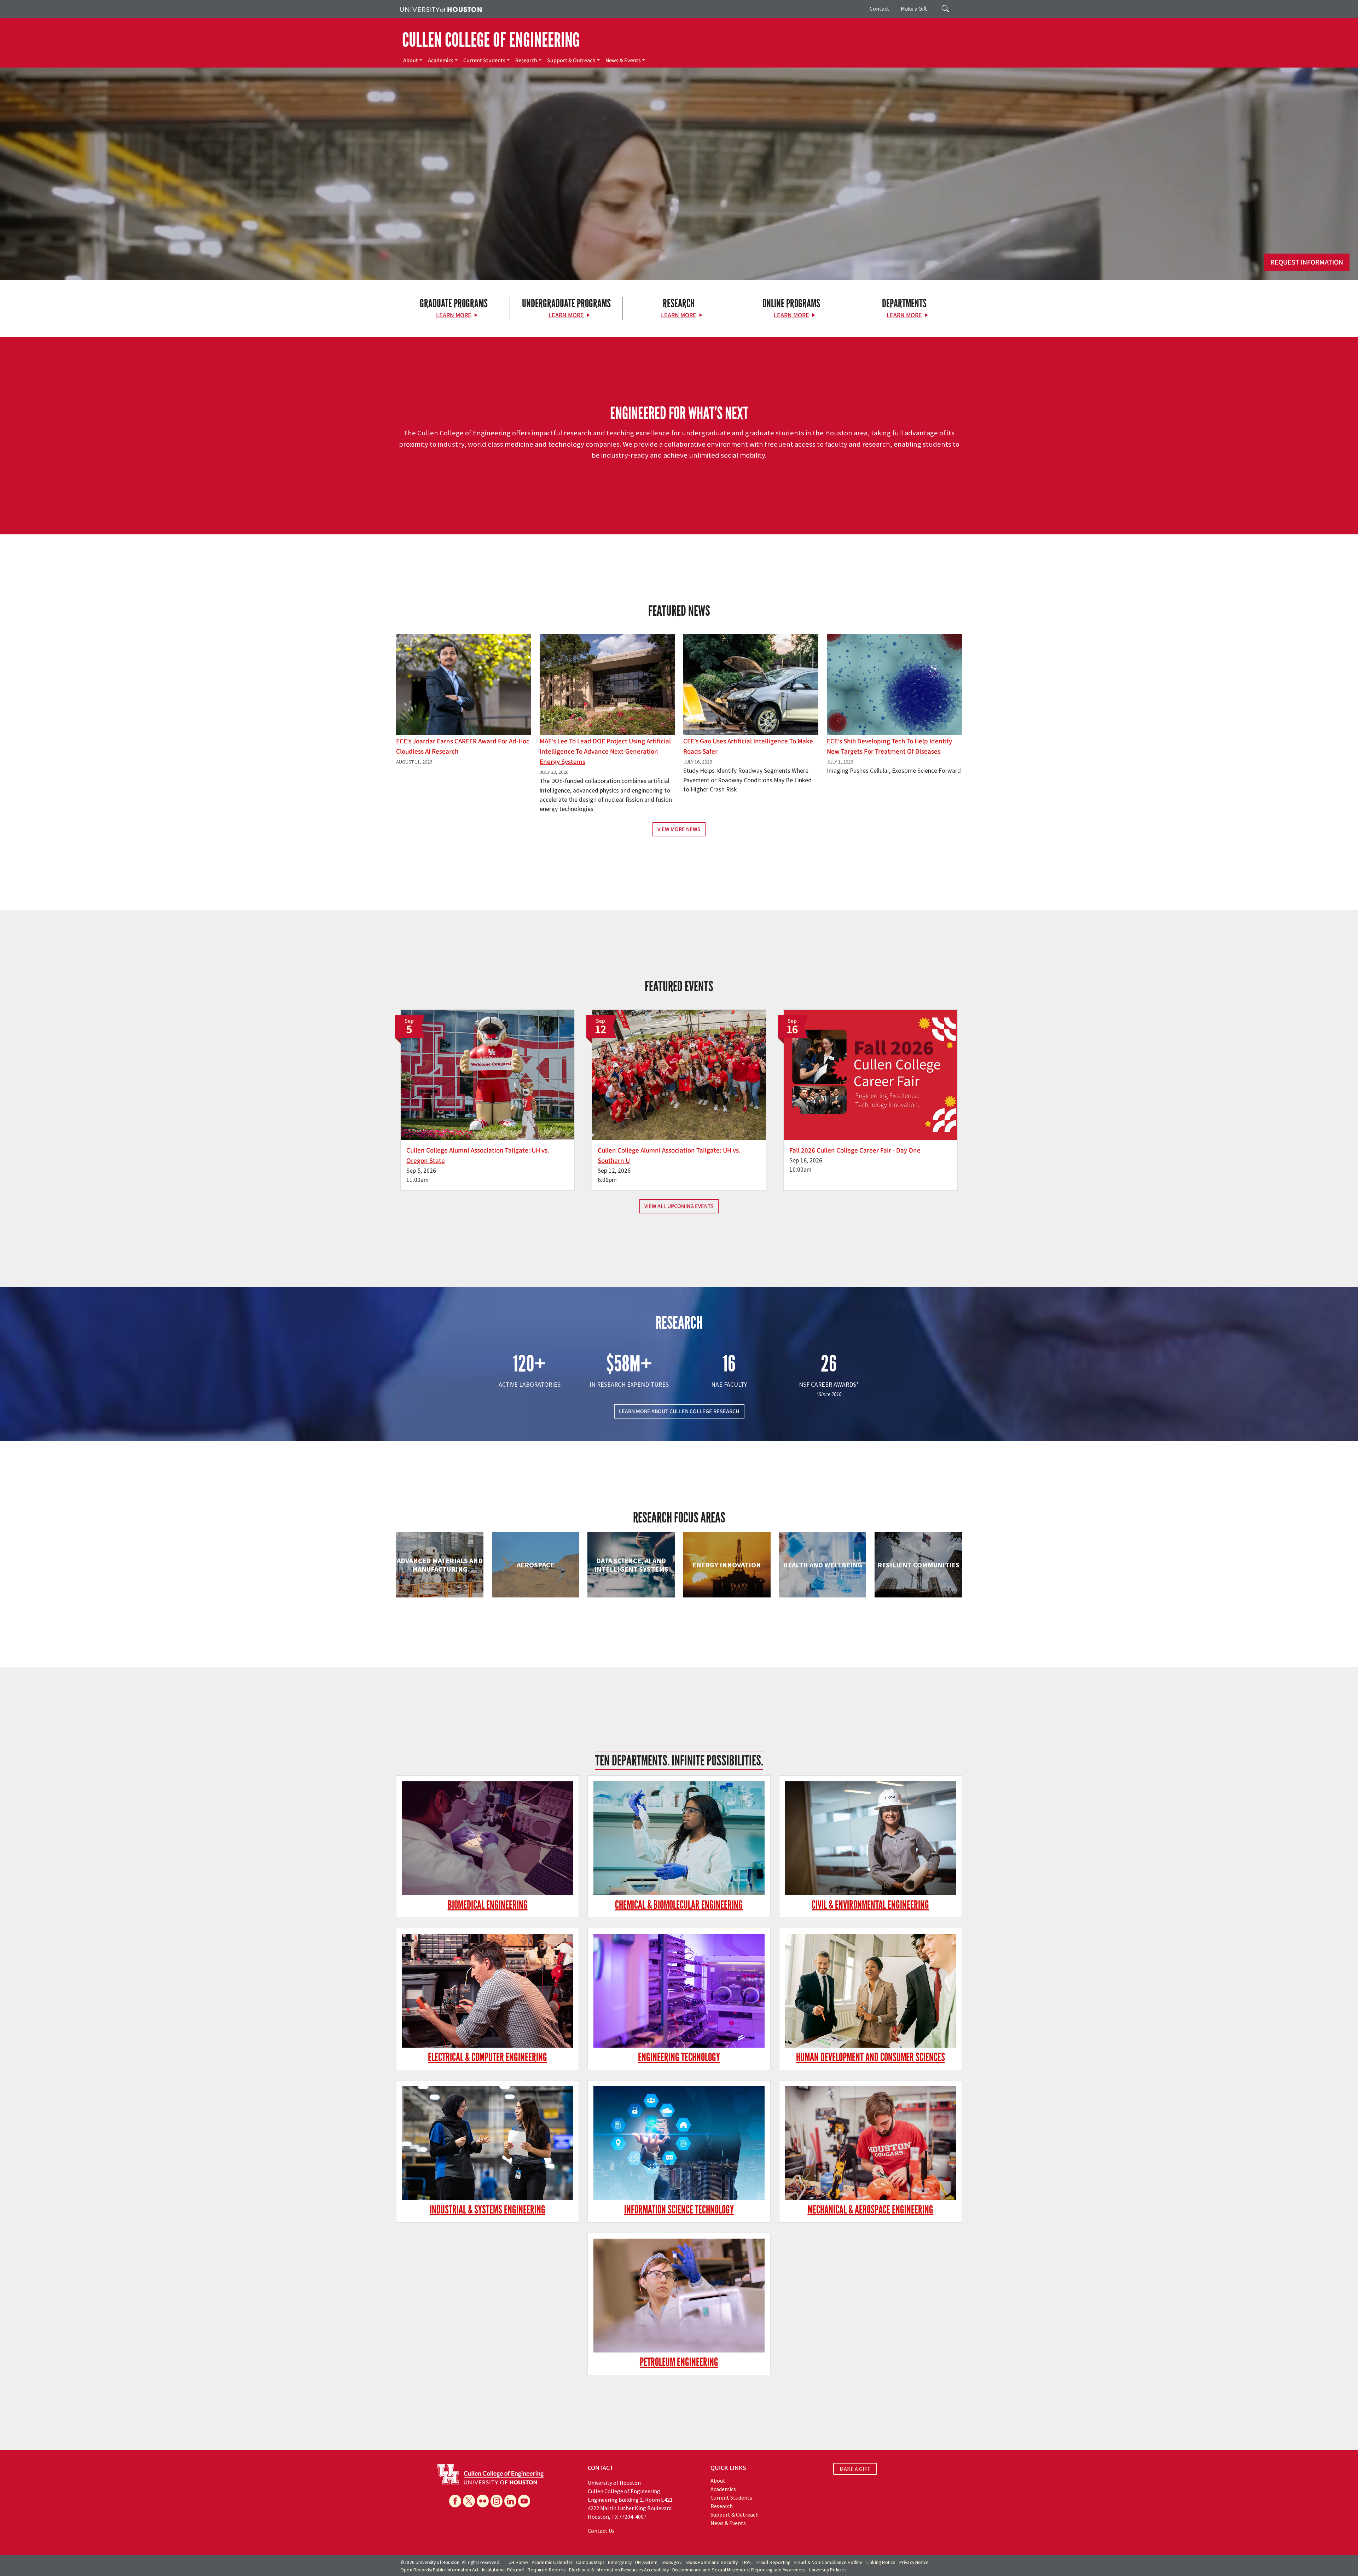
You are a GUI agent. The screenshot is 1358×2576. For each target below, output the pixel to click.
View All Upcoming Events (679, 1206)
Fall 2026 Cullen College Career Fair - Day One (855, 1150)
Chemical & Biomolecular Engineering (679, 1905)
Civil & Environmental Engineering (870, 1905)
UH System (646, 2562)
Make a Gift (914, 8)
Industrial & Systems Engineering (488, 2210)
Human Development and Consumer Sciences (870, 2057)
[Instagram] (497, 2501)
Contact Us (601, 2531)
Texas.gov (671, 2562)
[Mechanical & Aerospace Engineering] (870, 2143)
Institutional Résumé (503, 2570)
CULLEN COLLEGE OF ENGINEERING (491, 40)
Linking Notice (881, 2562)
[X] (469, 2501)
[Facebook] (455, 2501)
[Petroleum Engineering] (679, 2296)
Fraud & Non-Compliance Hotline (829, 2562)
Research (526, 60)
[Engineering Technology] (679, 1991)
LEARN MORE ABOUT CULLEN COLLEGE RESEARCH (679, 1411)
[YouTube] (524, 2501)
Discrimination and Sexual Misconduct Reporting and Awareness (739, 2570)
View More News (679, 829)
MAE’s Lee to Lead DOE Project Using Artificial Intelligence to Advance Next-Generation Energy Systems (605, 752)
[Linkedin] (510, 2501)
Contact (880, 8)
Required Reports (547, 2570)
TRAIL (747, 2562)
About (411, 60)
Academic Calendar (552, 2562)
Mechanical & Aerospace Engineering (870, 2210)
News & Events (623, 60)
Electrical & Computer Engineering (488, 2057)
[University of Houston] (441, 9)
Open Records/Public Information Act (439, 2570)
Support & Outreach (571, 60)
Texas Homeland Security (712, 2562)
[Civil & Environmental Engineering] (870, 1838)
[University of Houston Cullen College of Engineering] (491, 2474)
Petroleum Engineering (679, 2362)
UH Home (518, 2562)
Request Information (1307, 262)
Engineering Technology (679, 2057)
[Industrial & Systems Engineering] (488, 2143)
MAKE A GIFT (855, 2469)
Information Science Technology (679, 2210)
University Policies (828, 2570)
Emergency (620, 2562)
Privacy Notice (914, 2562)
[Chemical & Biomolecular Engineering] (679, 1838)
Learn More (454, 315)
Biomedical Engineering (488, 1905)
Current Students (484, 60)
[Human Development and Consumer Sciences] (870, 1991)
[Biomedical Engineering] (488, 1838)
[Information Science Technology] (679, 2143)
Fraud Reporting (774, 2562)
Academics (441, 60)
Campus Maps (590, 2562)
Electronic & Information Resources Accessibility (619, 2570)
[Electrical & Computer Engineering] (488, 1991)
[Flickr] (483, 2501)
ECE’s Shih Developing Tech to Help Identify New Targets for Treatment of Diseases (889, 746)
